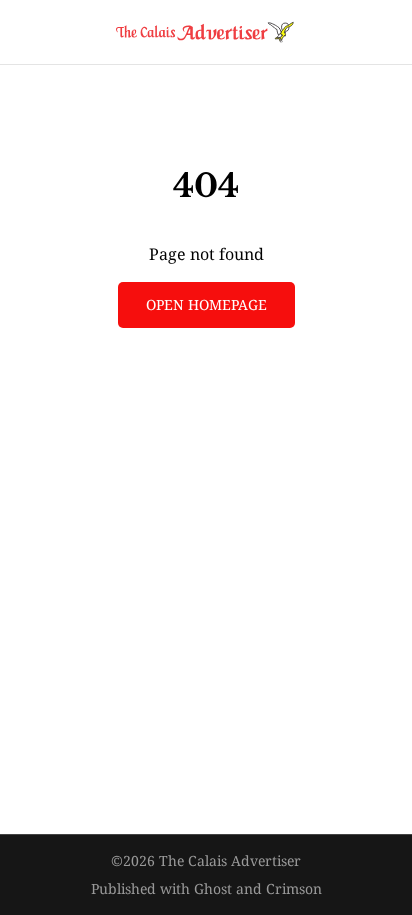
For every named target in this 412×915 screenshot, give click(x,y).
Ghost (213, 888)
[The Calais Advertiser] (206, 32)
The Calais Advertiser (230, 860)
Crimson (294, 888)
